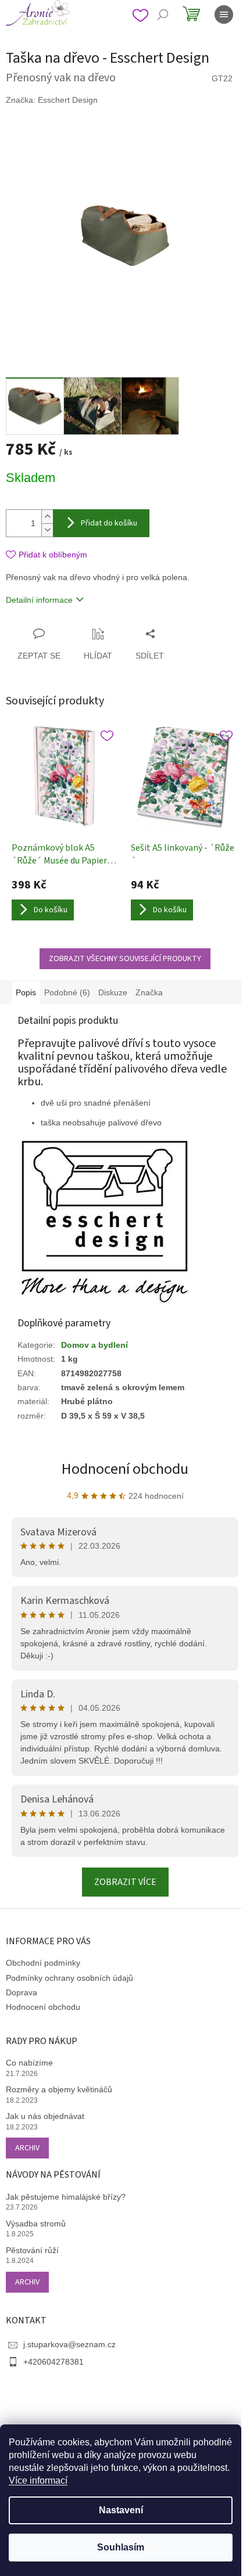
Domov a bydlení (94, 1345)
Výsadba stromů (36, 2224)
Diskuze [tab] (113, 992)
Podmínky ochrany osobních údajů (69, 1978)
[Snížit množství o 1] (47, 530)
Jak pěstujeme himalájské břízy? (66, 2197)
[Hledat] (163, 15)
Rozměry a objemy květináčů (59, 2089)
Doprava (22, 1992)
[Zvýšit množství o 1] (47, 517)
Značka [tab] (149, 992)
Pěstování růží (32, 2250)
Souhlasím (121, 2547)
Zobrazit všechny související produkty (125, 959)
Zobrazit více (125, 1882)
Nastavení (121, 2510)
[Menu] (224, 15)
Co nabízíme (29, 2063)
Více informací (38, 2480)
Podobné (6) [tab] (67, 992)
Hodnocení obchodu (125, 1469)
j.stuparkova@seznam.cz (69, 2344)
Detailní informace (39, 600)
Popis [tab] (26, 992)
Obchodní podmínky (43, 1963)
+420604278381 (53, 2362)
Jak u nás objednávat (45, 2116)
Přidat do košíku (109, 523)
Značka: (52, 100)
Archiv (27, 2148)
